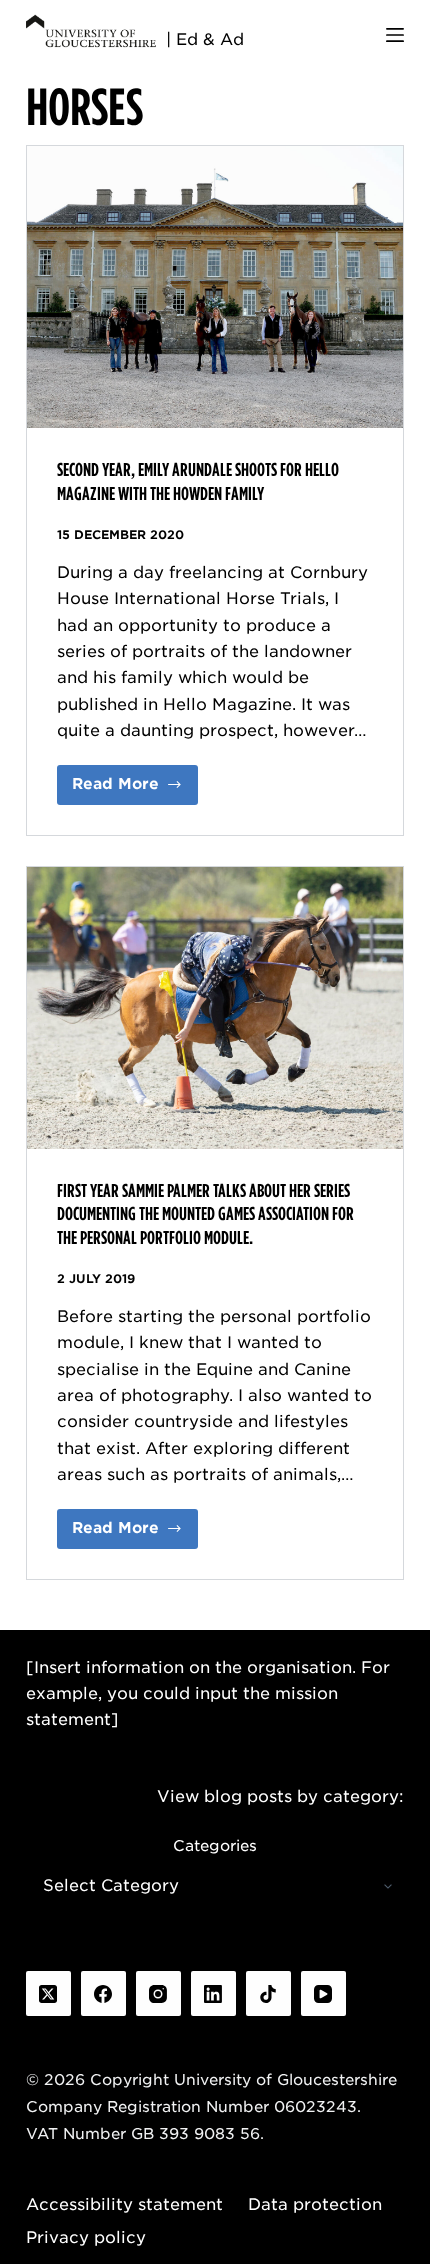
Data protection (315, 2204)
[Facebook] (103, 1993)
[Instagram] (158, 1993)
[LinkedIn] (213, 1993)
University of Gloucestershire (285, 2080)
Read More (135, 789)
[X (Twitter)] (48, 1993)
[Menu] (395, 35)
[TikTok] (268, 1993)
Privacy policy (86, 2237)
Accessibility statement (124, 2204)
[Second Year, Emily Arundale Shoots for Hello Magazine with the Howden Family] (215, 287)
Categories (215, 1846)
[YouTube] (323, 1993)
